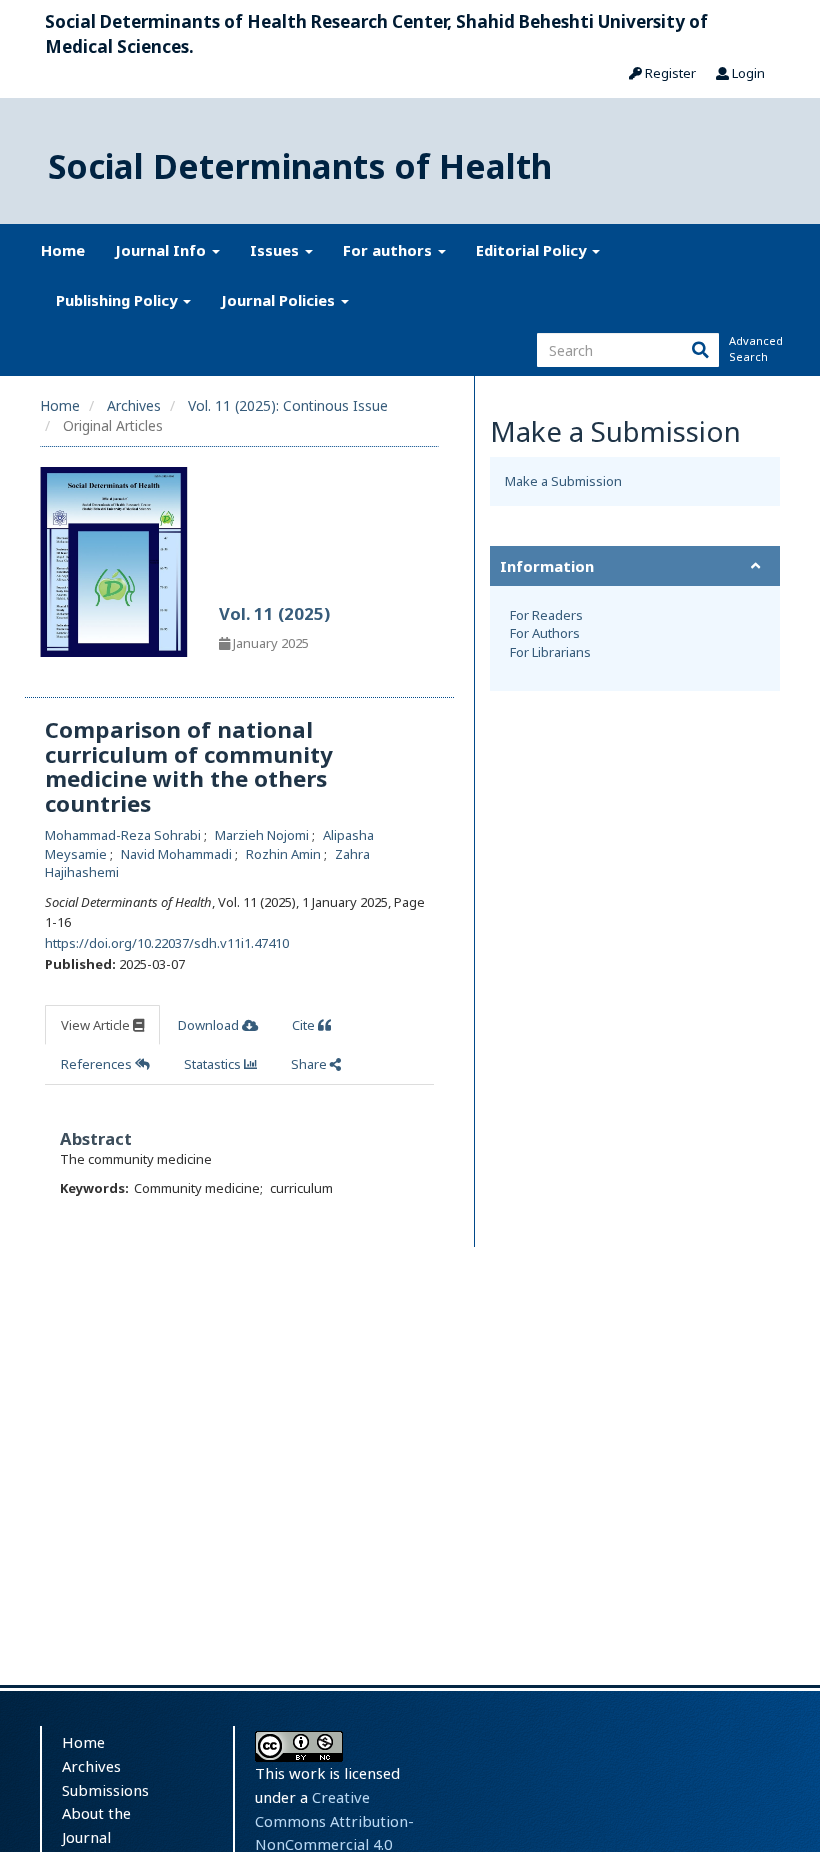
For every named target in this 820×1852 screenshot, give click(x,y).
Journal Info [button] (162, 250)
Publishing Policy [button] (118, 300)
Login (747, 73)
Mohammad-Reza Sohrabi (124, 835)
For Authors (545, 633)
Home (63, 250)
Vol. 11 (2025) (274, 613)
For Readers (546, 615)
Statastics (214, 1064)
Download (210, 1025)
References (98, 1064)
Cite (305, 1025)
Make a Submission (563, 481)
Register (669, 73)
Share (310, 1064)
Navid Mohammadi (178, 854)
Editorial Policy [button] (533, 250)
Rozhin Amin (285, 854)
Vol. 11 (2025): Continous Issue (288, 405)
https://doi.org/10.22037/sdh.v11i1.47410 (167, 943)
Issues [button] (276, 250)
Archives (134, 405)
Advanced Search (754, 348)
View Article (97, 1025)
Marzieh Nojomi (263, 835)
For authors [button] (389, 250)
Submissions (105, 1790)
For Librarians (550, 652)
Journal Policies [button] (280, 300)
